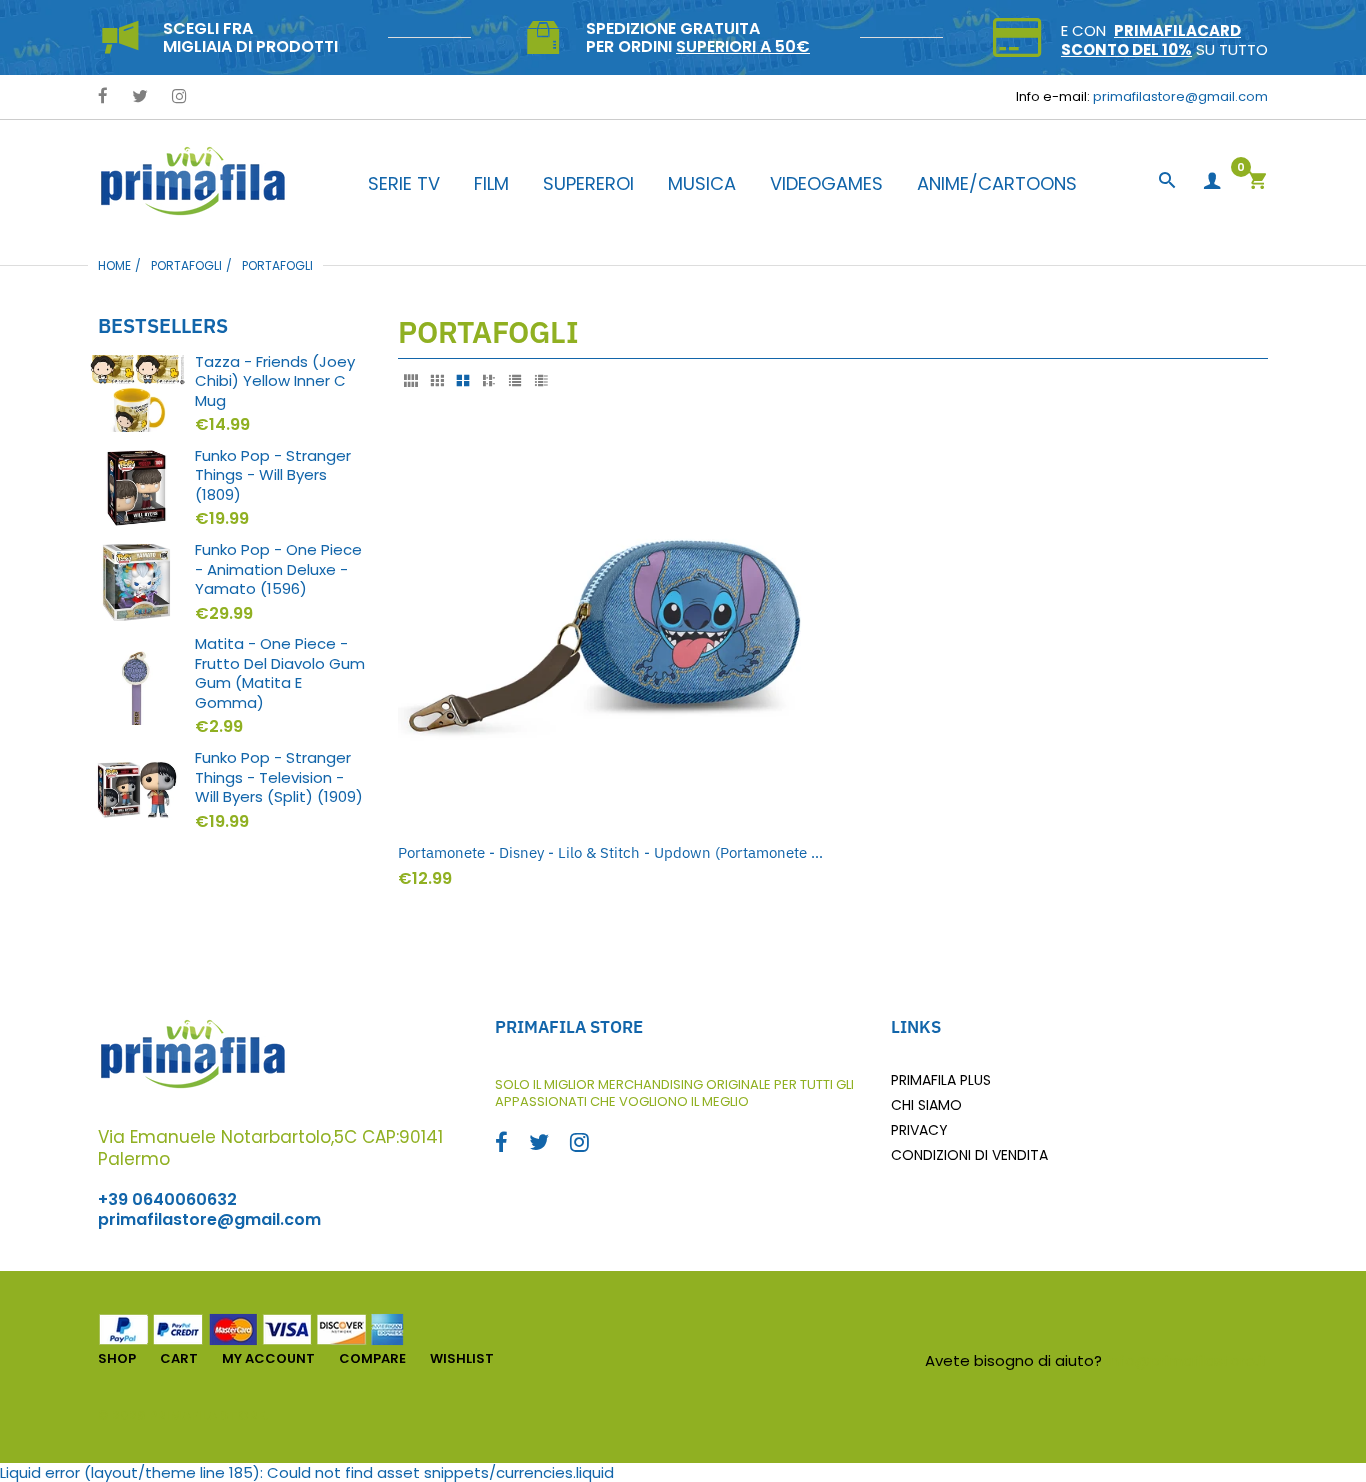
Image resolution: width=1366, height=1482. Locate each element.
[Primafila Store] (193, 180)
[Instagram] (179, 97)
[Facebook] (103, 97)
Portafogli (186, 265)
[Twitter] (140, 97)
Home (114, 265)
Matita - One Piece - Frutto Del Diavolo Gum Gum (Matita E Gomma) (280, 673)
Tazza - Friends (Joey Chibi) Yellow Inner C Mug (275, 381)
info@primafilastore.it (1187, 1360)
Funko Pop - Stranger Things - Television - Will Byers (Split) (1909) (279, 777)
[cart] (1257, 182)
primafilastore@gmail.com (1180, 96)
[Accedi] (1212, 181)
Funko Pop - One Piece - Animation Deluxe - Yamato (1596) (278, 569)
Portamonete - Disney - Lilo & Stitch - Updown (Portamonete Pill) (610, 852)
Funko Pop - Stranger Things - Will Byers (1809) (273, 475)
